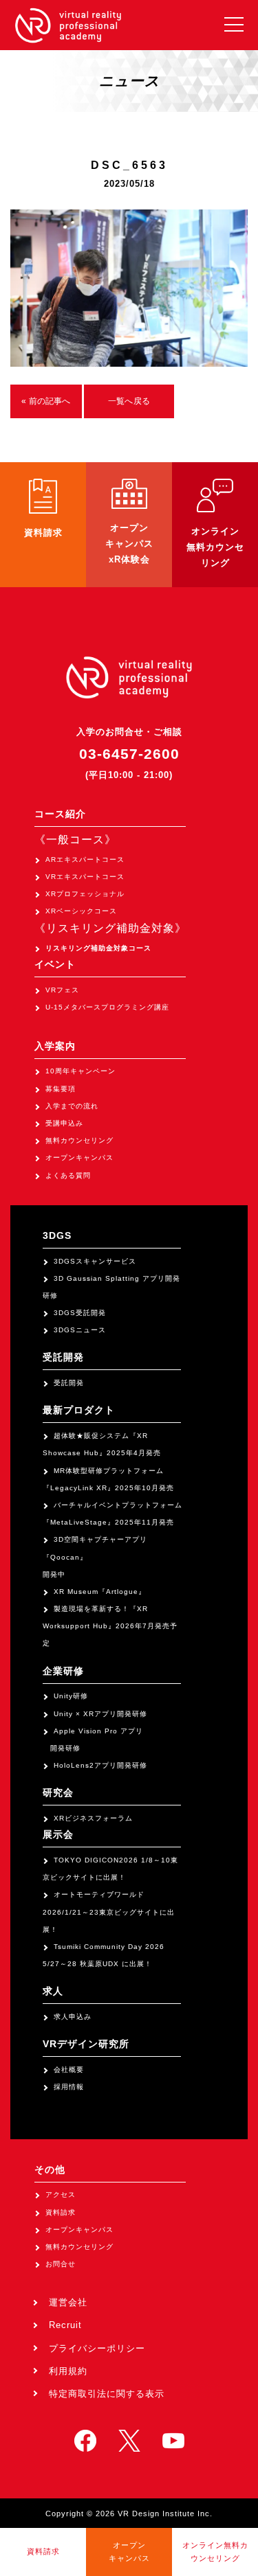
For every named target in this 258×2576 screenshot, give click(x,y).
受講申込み (64, 1123)
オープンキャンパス (79, 1158)
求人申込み (73, 2017)
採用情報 (69, 2087)
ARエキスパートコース (85, 859)
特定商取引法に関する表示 (107, 2394)
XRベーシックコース (81, 911)
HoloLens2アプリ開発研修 (100, 1765)
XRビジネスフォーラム (93, 1818)
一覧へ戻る (129, 401)
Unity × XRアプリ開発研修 (100, 1714)
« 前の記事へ (46, 401)
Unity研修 (71, 1696)
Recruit (65, 2325)
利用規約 (68, 2371)
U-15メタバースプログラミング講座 (107, 1007)
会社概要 (69, 2070)
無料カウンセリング (79, 1140)
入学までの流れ (72, 1106)
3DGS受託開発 (80, 1313)
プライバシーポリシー (97, 2348)
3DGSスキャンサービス (95, 1261)
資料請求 (61, 2212)
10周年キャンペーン (80, 1071)
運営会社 (68, 2302)
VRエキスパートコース (85, 877)
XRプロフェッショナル (85, 894)
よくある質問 (68, 1175)
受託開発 (69, 1383)
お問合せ (61, 2264)
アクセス (61, 2195)
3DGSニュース (80, 1330)
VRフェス (62, 990)
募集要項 (61, 1089)
